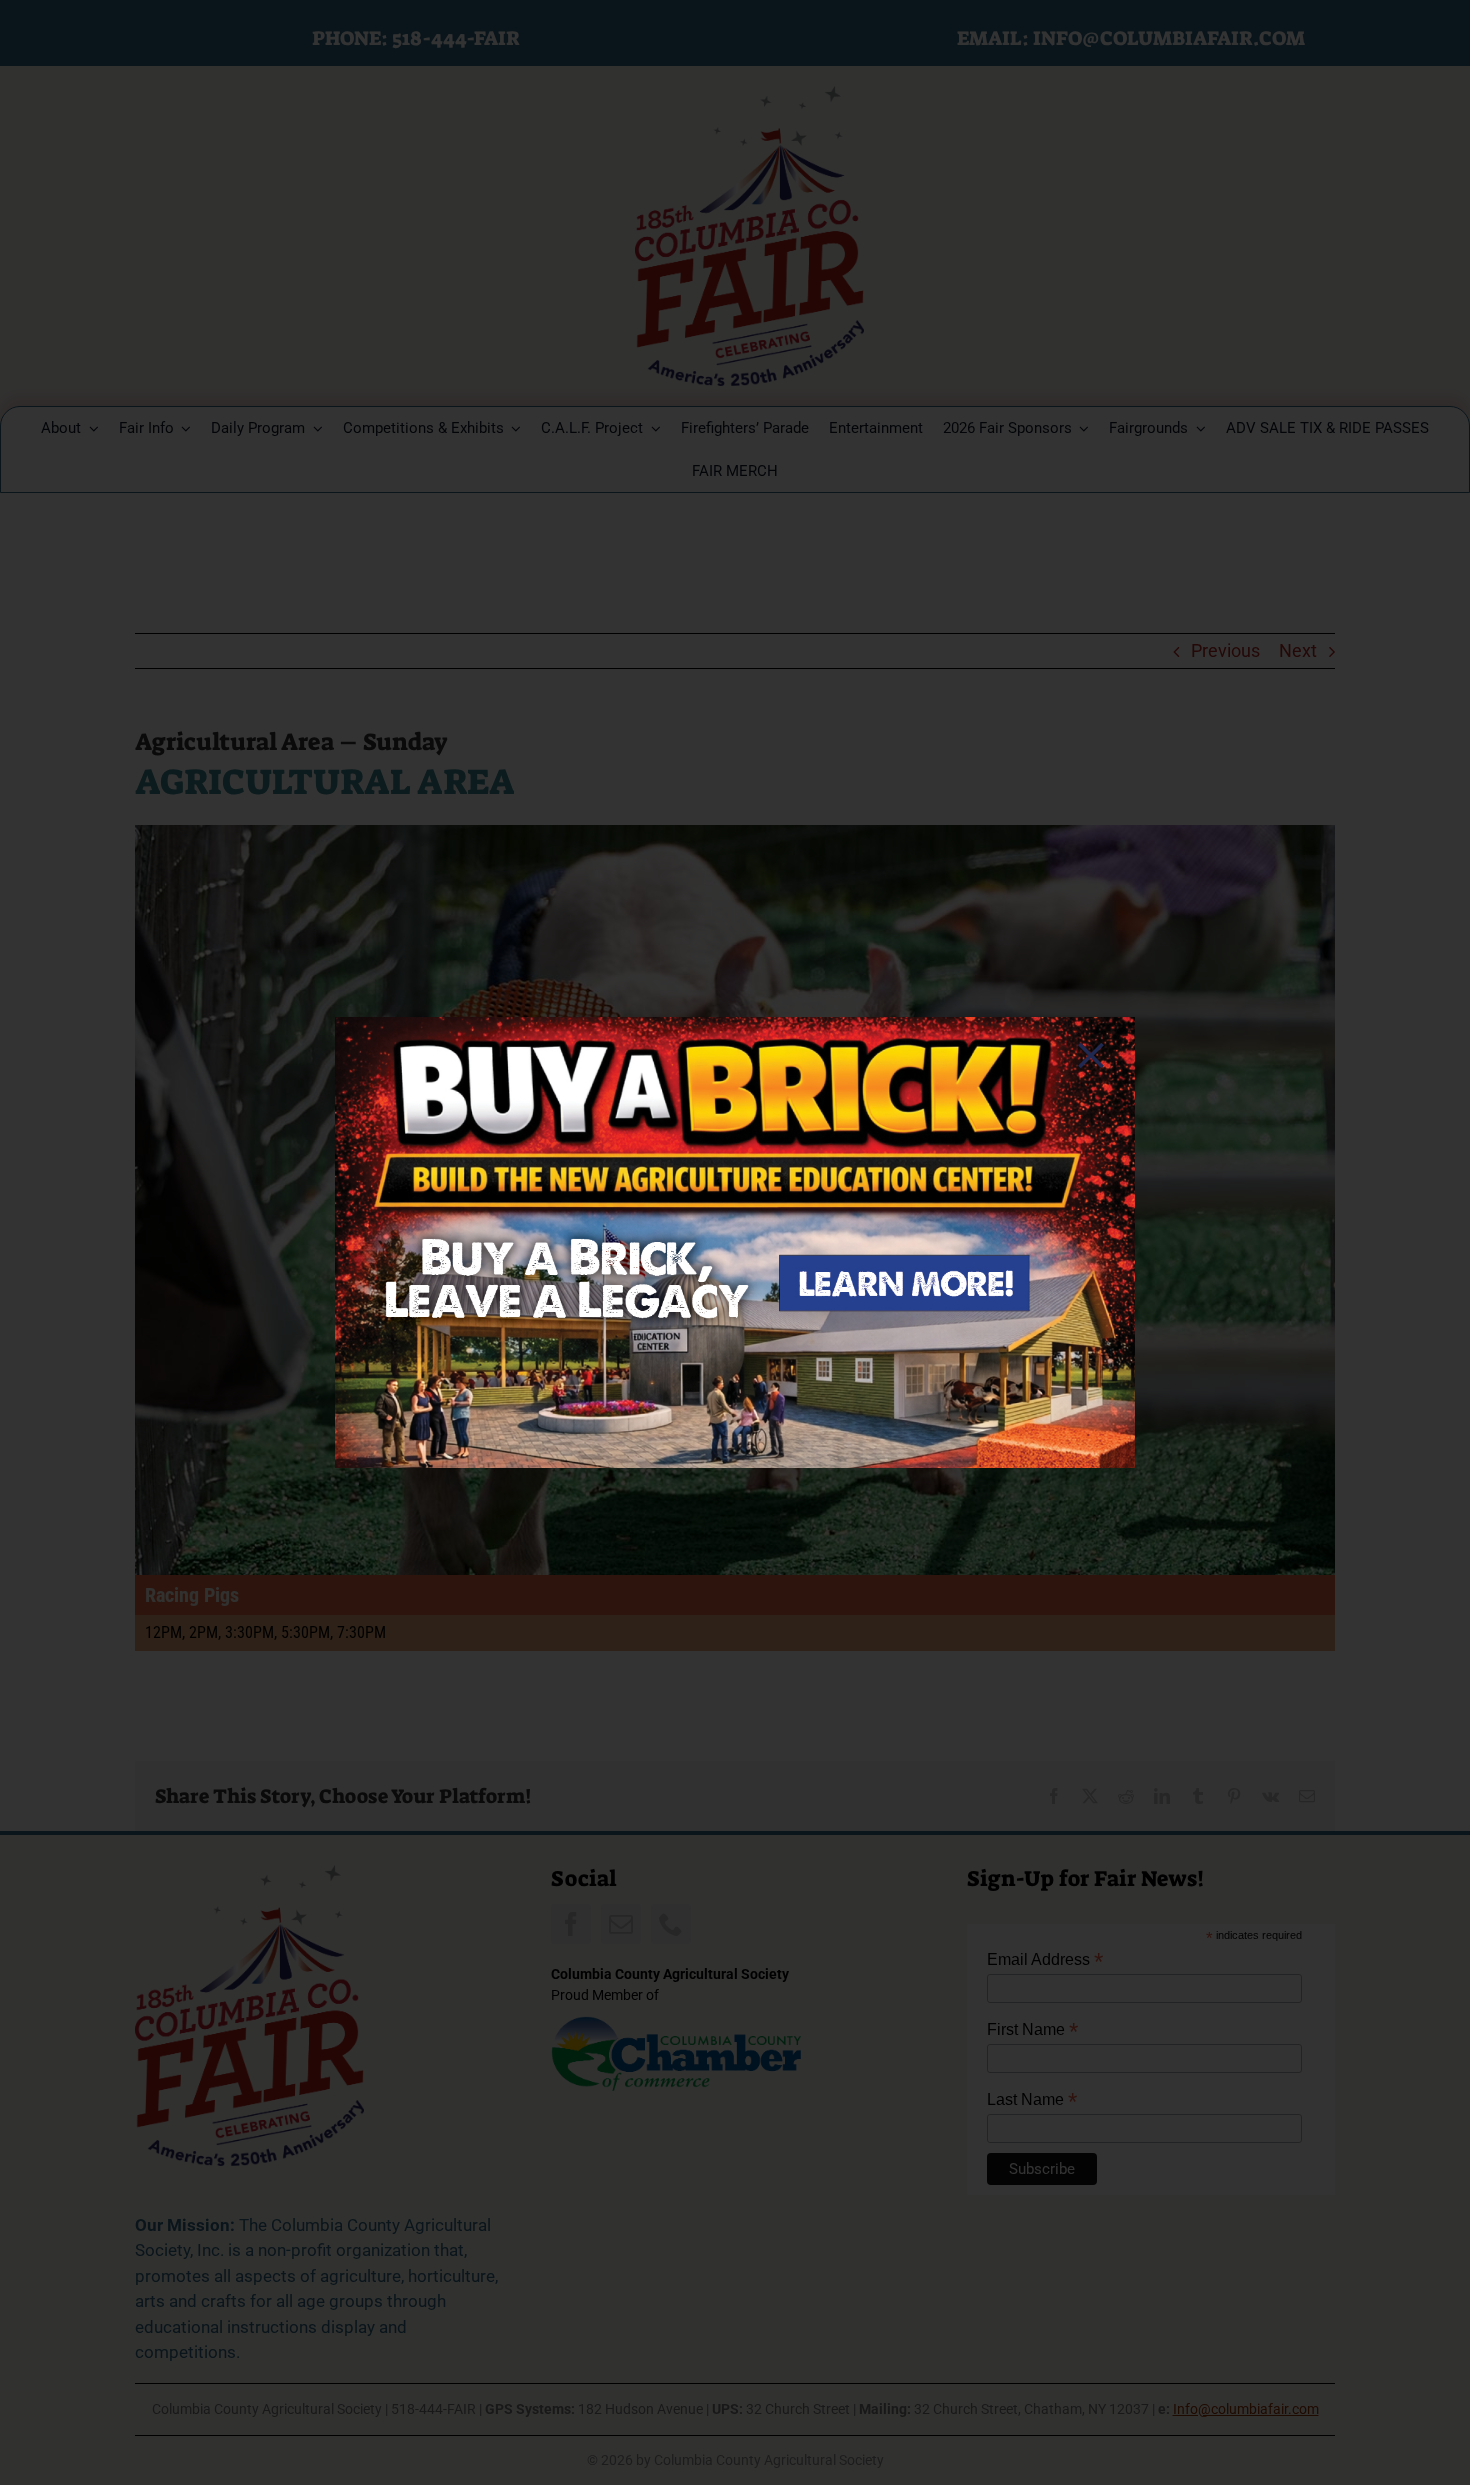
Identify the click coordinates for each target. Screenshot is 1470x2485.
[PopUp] (735, 1025)
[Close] (1091, 1056)
